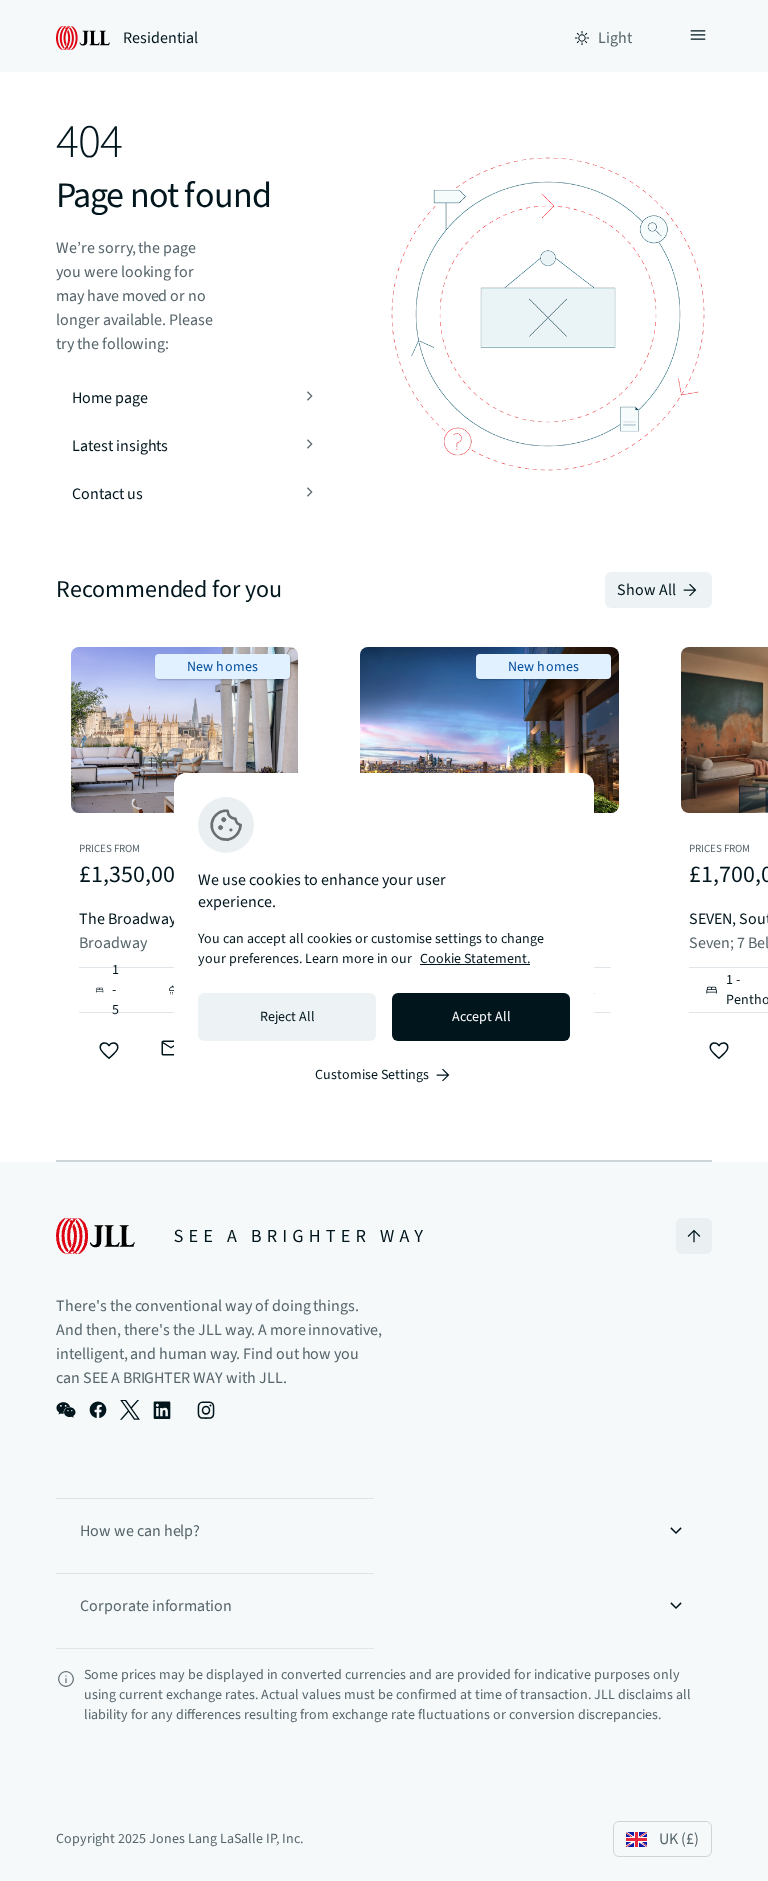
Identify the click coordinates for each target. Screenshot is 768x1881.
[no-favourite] (109, 1051)
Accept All (481, 1017)
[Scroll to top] (694, 1236)
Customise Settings (372, 1075)
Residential (160, 38)
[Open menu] (698, 38)
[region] (384, 941)
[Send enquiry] (171, 1048)
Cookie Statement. (475, 959)
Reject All (287, 1017)
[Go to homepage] (239, 1236)
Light (615, 38)
